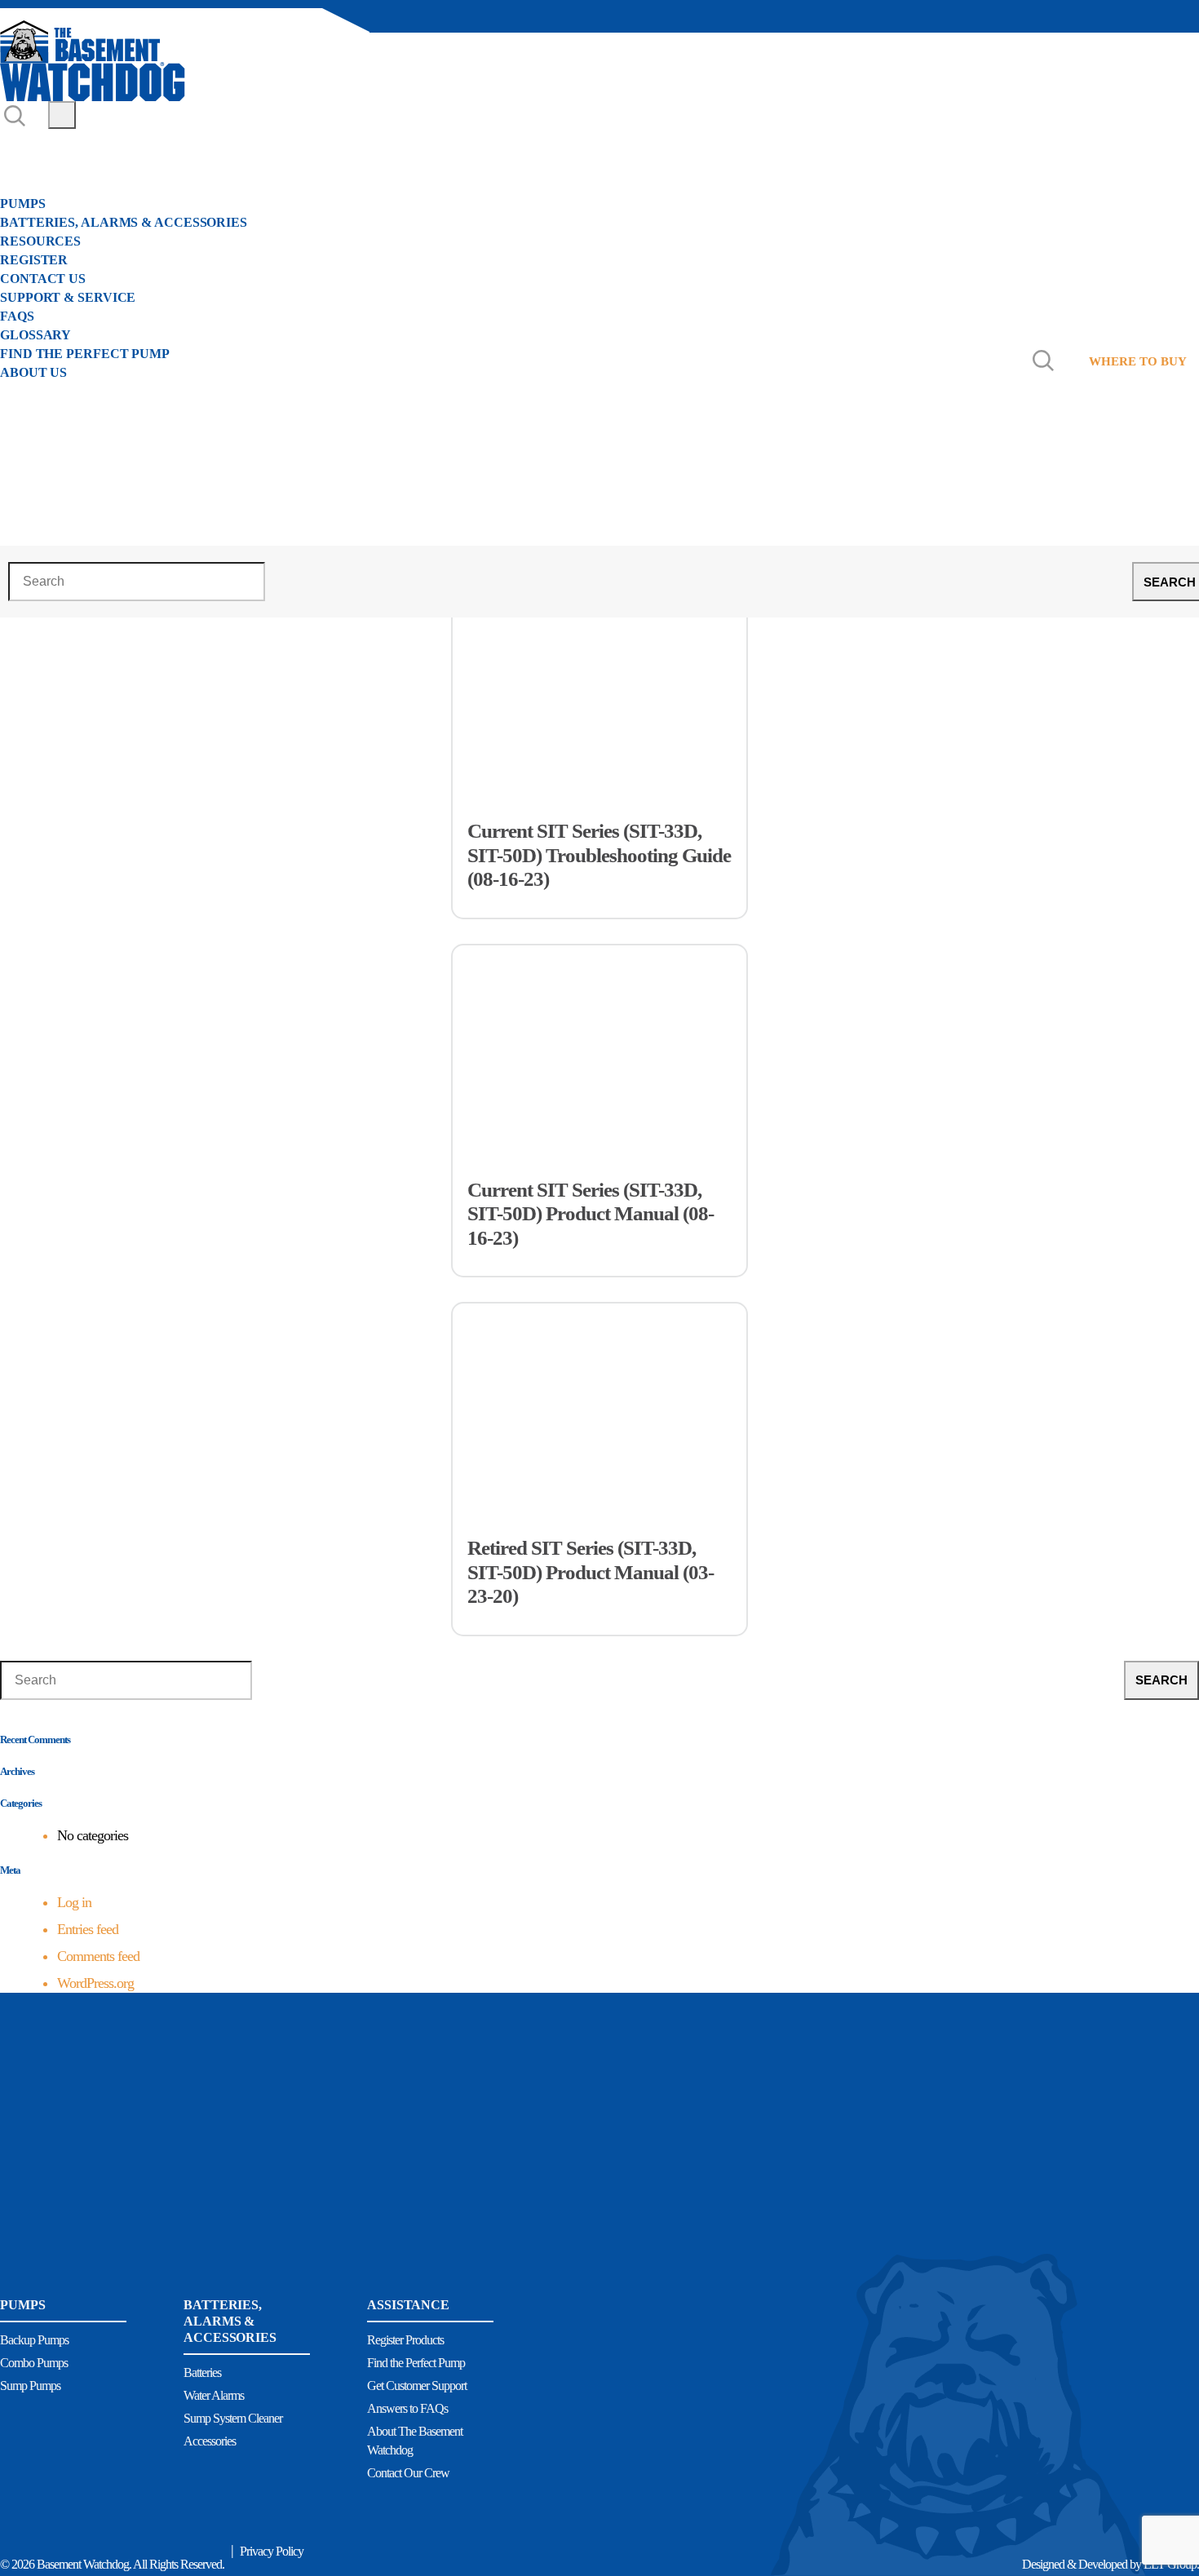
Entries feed (88, 1929)
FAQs (17, 316)
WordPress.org (95, 1983)
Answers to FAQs (407, 2408)
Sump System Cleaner (233, 2418)
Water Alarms (214, 2395)
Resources (40, 241)
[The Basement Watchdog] (93, 61)
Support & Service (68, 297)
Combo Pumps (34, 2363)
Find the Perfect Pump (85, 354)
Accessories (210, 2441)
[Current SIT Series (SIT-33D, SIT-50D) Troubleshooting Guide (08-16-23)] (599, 676)
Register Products (405, 2340)
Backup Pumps (34, 2340)
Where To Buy (64, 391)
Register (34, 260)
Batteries (202, 2372)
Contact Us (43, 279)
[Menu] (62, 115)
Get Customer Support (417, 2386)
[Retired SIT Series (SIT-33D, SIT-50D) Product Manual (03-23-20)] (599, 1393)
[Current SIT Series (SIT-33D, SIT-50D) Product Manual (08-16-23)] (599, 1035)
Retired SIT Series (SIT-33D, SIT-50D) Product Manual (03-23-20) (591, 1572)
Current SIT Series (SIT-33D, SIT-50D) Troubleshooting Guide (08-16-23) (599, 855)
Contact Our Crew (408, 2473)
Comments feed (98, 1956)
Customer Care (59, 144)
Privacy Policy (272, 2551)
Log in (74, 1902)
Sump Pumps (30, 2386)
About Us (35, 162)
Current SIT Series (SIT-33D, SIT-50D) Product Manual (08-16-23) (591, 1214)
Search (1161, 1680)
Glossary (35, 335)
